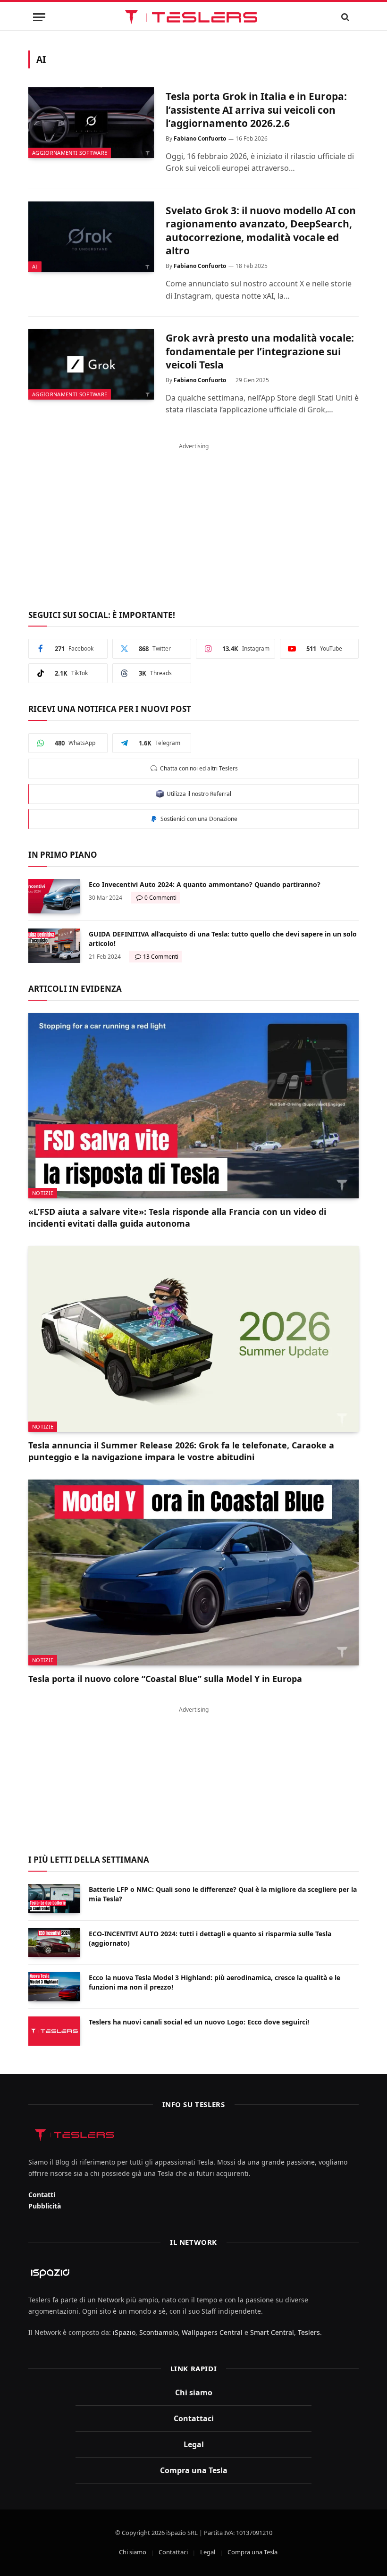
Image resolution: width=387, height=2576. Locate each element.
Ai (35, 266)
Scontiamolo (159, 2332)
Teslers (309, 2332)
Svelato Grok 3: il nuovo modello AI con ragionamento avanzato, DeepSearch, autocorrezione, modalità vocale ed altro (261, 231)
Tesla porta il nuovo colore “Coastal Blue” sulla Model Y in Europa (165, 1679)
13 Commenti (161, 957)
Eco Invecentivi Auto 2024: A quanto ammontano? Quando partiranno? (205, 884)
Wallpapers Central (212, 2332)
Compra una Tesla (194, 2470)
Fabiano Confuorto (200, 138)
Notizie (43, 1193)
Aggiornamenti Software (70, 153)
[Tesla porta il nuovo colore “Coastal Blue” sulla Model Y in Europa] (193, 1572)
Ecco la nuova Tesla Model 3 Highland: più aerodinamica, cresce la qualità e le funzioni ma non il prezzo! (215, 1982)
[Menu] (39, 17)
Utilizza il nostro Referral (198, 794)
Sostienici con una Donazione (198, 819)
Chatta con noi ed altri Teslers (198, 768)
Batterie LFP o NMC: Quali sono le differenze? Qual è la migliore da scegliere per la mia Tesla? (223, 1894)
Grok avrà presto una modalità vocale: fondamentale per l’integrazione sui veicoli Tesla (260, 351)
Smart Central (272, 2332)
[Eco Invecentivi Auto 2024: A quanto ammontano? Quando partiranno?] (54, 896)
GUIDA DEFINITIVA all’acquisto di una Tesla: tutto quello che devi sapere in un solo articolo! (223, 939)
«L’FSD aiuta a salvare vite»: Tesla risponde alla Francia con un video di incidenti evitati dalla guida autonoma (177, 1217)
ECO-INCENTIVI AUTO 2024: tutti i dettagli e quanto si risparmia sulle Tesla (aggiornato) (210, 1938)
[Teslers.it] (194, 17)
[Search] (345, 17)
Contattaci (194, 2418)
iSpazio (124, 2332)
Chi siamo (194, 2392)
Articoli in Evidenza (75, 989)
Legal (194, 2444)
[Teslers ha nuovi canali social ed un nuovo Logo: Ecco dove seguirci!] (54, 2031)
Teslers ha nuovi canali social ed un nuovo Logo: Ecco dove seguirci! (199, 2022)
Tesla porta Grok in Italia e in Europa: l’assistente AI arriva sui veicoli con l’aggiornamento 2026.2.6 (256, 110)
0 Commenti (160, 898)
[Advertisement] (193, 521)
